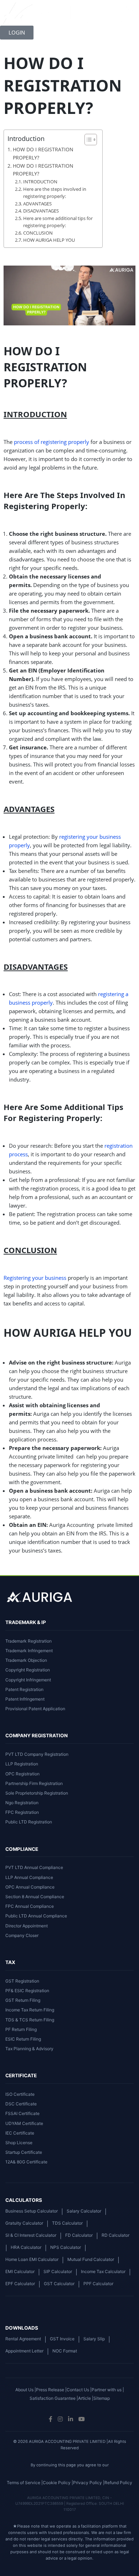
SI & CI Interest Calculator (31, 2235)
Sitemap (102, 2398)
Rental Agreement (23, 2339)
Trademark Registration (29, 1641)
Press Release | (51, 2390)
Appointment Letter (24, 2351)
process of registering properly (52, 442)
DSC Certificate (21, 2104)
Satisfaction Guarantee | (54, 2398)
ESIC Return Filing (23, 2039)
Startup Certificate (24, 2152)
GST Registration (22, 1981)
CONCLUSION (38, 233)
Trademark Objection (26, 1660)
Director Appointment (27, 1926)
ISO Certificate (20, 2094)
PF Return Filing (21, 2029)
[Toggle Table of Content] (87, 140)
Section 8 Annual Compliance (35, 1897)
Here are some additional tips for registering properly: (58, 222)
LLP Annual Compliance (29, 1877)
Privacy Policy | (89, 2483)
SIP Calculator (58, 2271)
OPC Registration (22, 1774)
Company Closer (22, 1935)
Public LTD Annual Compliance (36, 1916)
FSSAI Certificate (22, 2113)
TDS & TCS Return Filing (30, 2020)
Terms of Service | (25, 2483)
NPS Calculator (66, 2247)
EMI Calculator (20, 2271)
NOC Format (65, 2351)
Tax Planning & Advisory (29, 2049)
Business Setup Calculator (32, 2211)
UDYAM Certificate (24, 2123)
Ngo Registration (22, 1803)
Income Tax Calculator (103, 2271)
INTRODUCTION (40, 182)
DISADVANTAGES (41, 211)
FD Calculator (79, 2235)
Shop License (19, 2143)
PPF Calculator (98, 2284)
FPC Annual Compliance (30, 1906)
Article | (86, 2398)
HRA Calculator (26, 2247)
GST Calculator (59, 2284)
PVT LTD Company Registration (37, 1754)
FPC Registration (22, 1812)
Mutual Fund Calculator (91, 2259)
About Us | (26, 2390)
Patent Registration (24, 1689)
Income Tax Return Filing (30, 2010)
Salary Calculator (84, 2211)
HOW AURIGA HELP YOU (49, 240)
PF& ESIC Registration (27, 1991)
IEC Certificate (20, 2133)
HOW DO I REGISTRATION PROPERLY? (43, 153)
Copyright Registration (28, 1670)
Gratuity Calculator (24, 2223)
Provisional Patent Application (35, 1709)
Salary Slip (94, 2339)
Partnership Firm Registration (34, 1783)
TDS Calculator (67, 2223)
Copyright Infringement (28, 1680)
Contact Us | (79, 2390)
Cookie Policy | (58, 2483)
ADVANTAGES (37, 204)
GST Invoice (62, 2339)
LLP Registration (22, 1764)
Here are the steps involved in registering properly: (55, 193)
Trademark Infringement (29, 1651)
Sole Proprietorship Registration (37, 1793)
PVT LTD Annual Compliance (34, 1867)
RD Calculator (115, 2235)
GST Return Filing (23, 2000)
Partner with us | (108, 2390)
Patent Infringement (25, 1699)
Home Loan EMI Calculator (32, 2259)
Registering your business (35, 1278)
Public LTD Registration (29, 1822)
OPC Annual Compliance (30, 1887)
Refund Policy (118, 2483)
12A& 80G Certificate (26, 2162)
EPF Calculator (20, 2284)
